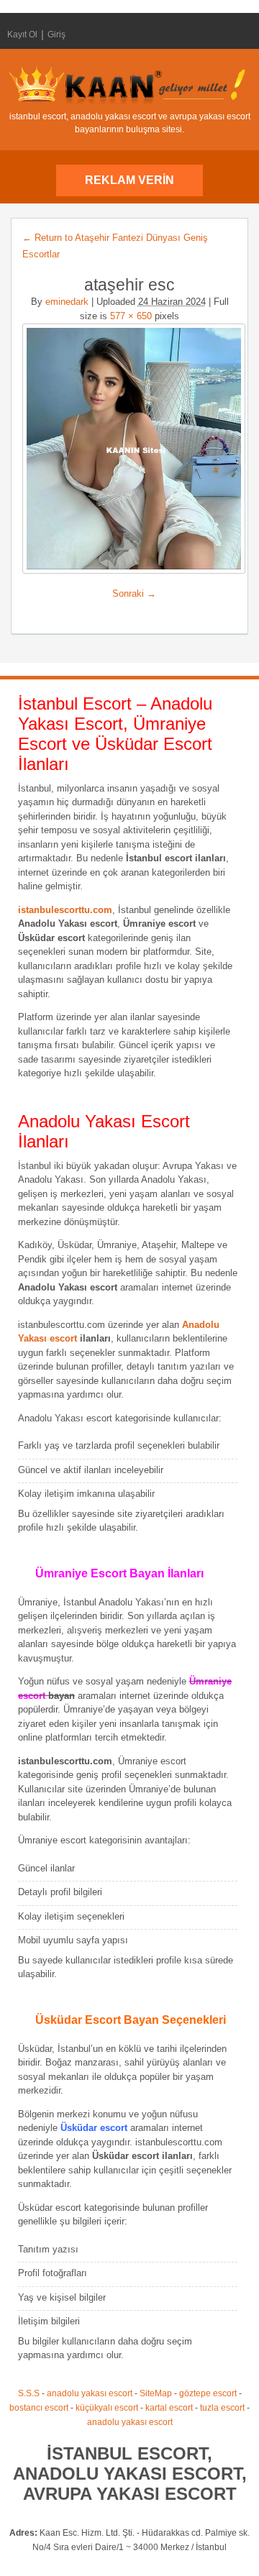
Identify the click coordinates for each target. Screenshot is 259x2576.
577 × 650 (131, 316)
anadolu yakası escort (90, 2393)
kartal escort (169, 2408)
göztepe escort (208, 2393)
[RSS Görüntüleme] (240, 35)
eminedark (67, 302)
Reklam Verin (129, 180)
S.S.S (29, 2393)
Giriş (56, 35)
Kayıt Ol (22, 35)
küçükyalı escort (107, 2408)
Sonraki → (134, 593)
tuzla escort (222, 2408)
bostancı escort (39, 2408)
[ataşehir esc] (129, 449)
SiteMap (156, 2393)
